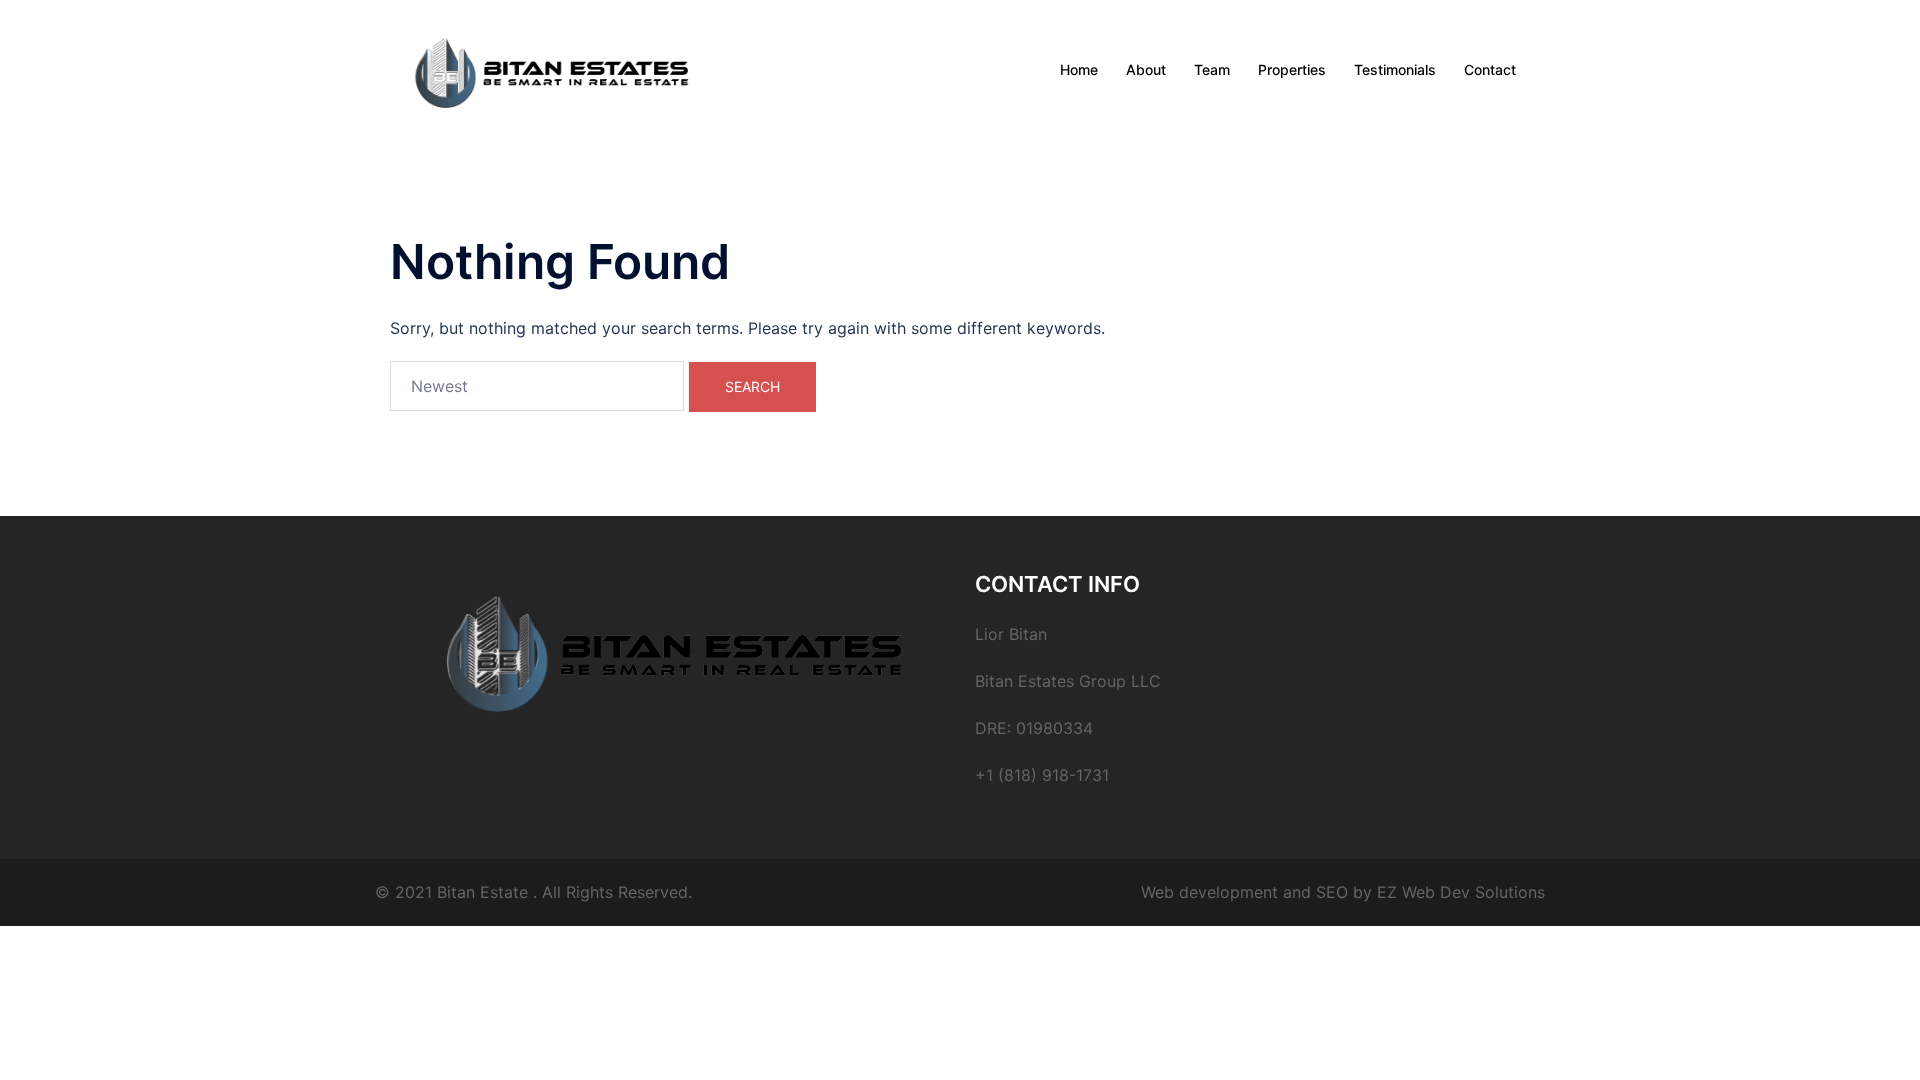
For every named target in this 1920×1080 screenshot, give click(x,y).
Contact (1490, 69)
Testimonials (1395, 69)
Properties (1292, 69)
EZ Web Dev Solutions (1461, 892)
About (1146, 69)
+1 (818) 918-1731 (1042, 775)
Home (1079, 69)
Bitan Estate (482, 892)
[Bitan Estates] (552, 68)
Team (1212, 69)
